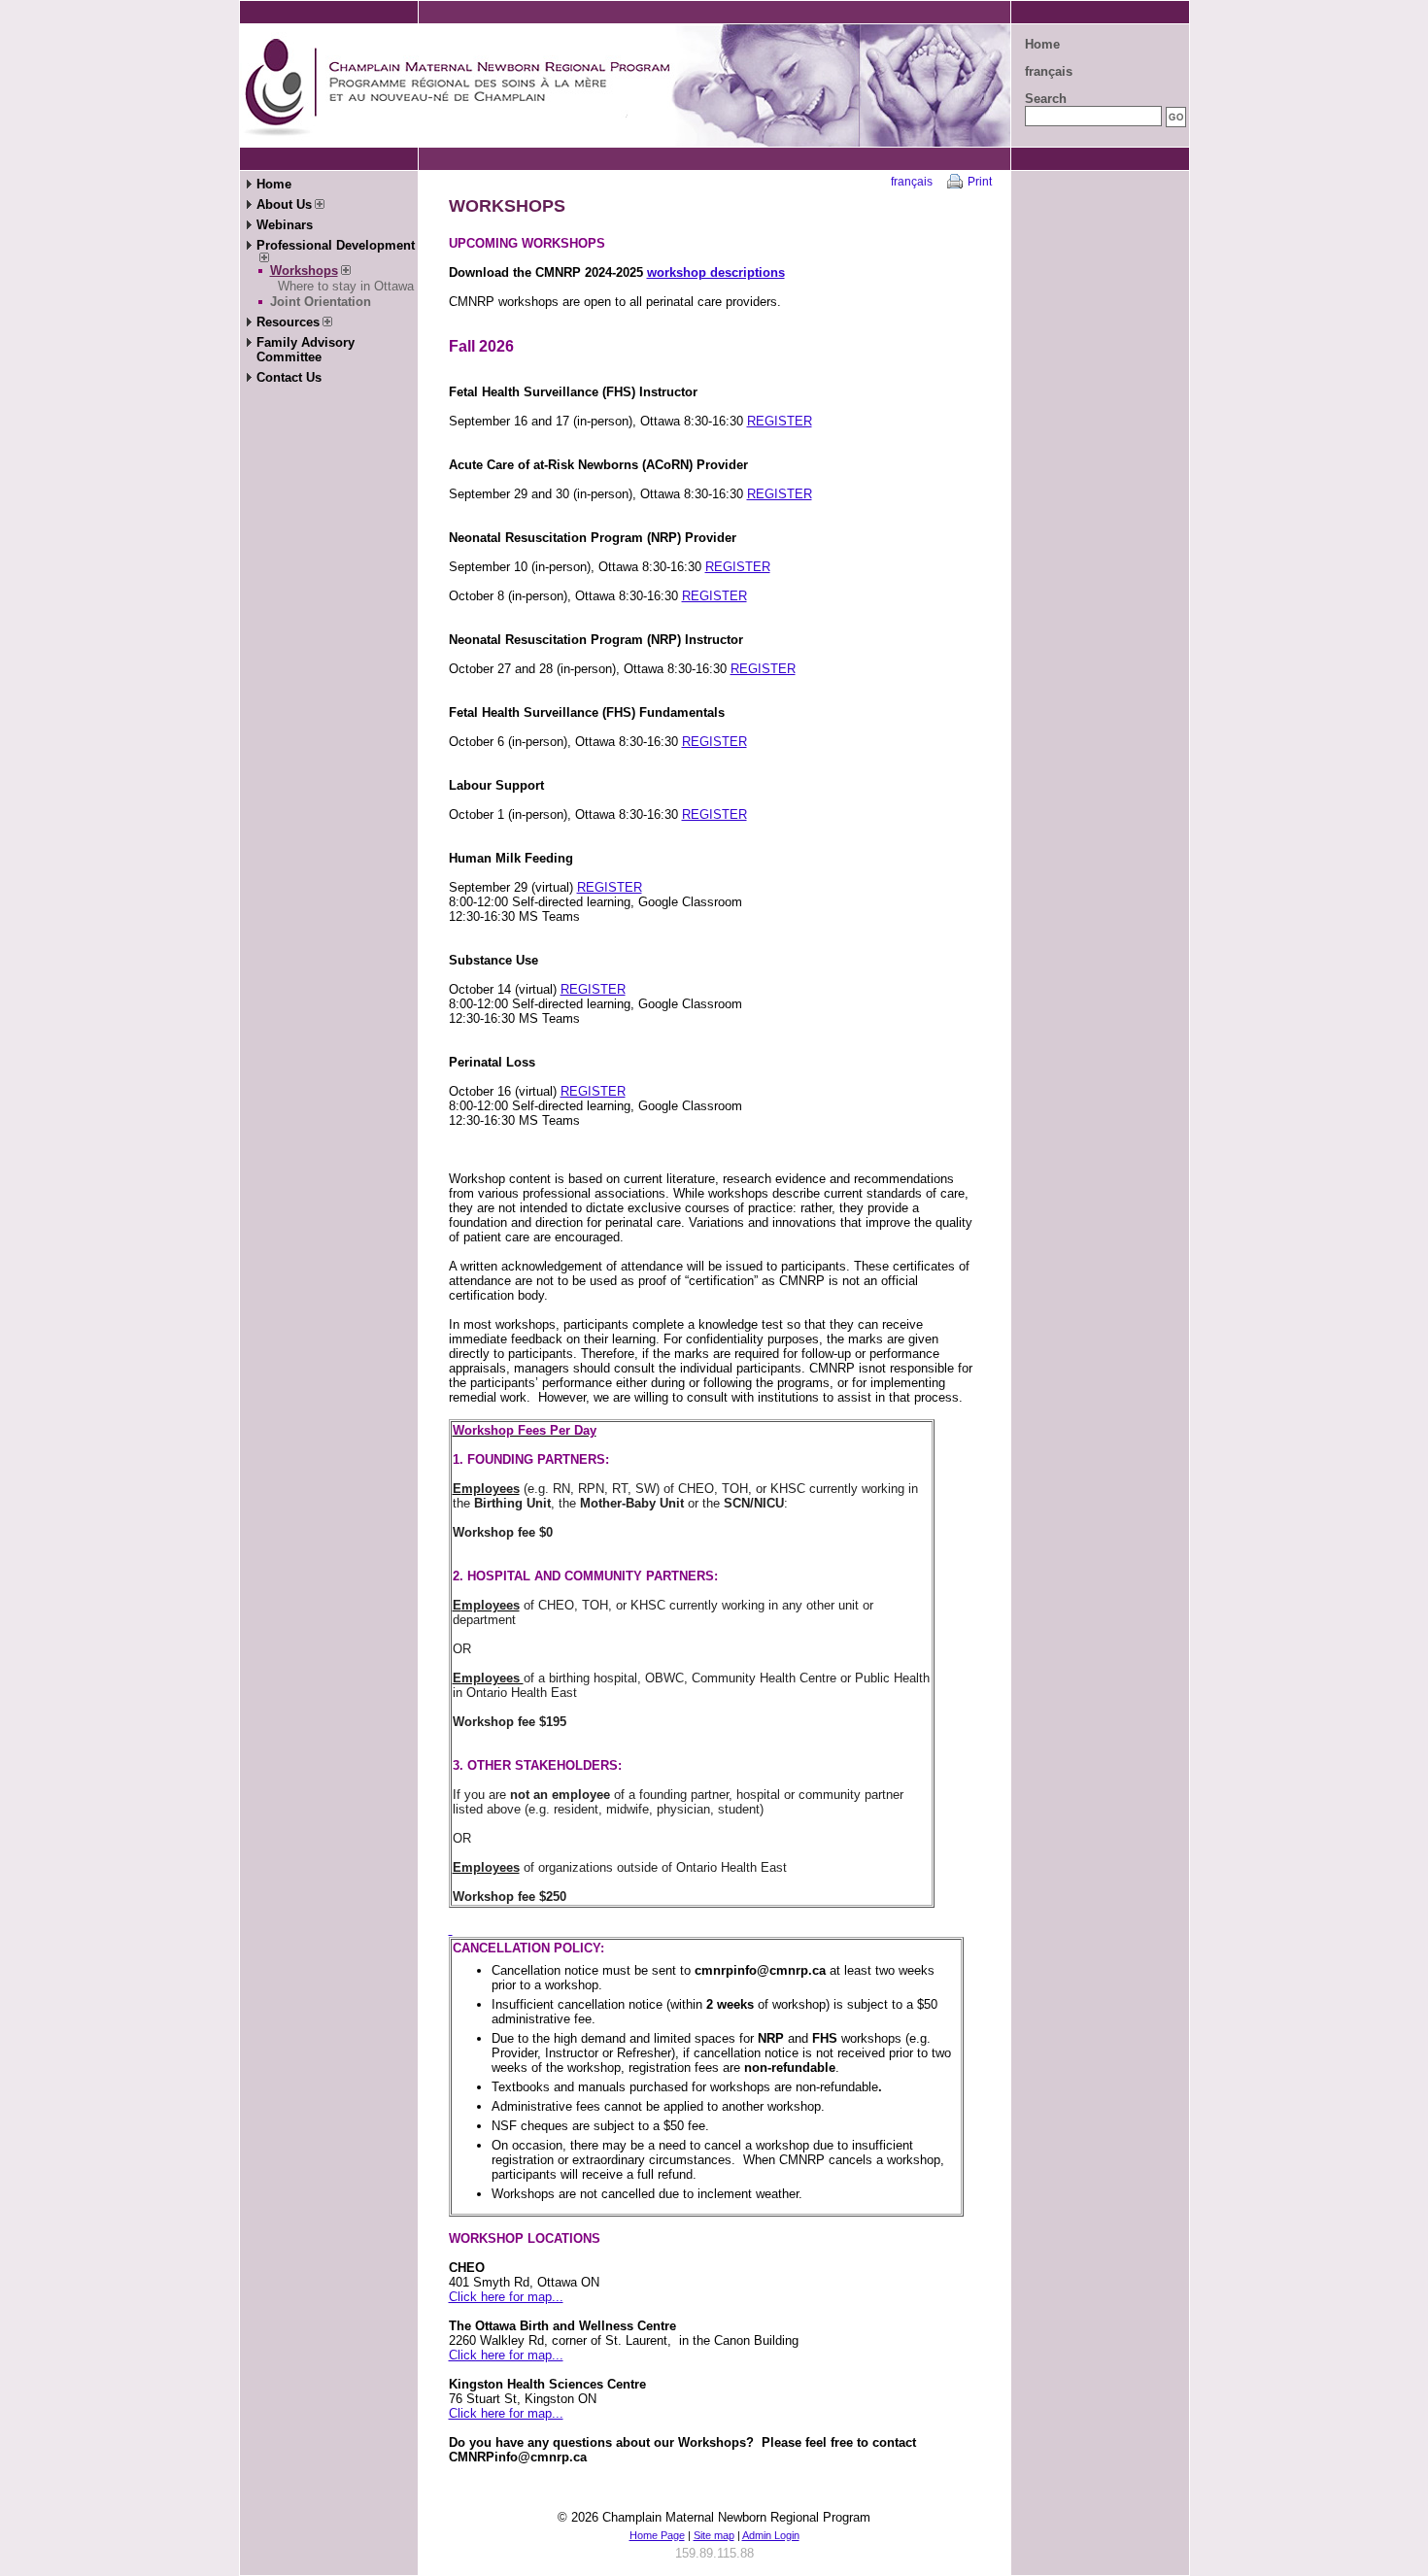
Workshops (304, 271)
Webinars (285, 225)
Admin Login (771, 2535)
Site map (714, 2535)
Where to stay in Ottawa (346, 286)
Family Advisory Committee (306, 350)
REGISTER (780, 421)
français (1049, 71)
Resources (288, 322)
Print (980, 182)
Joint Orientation (321, 302)
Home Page (657, 2535)
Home (1042, 44)
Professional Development (336, 245)
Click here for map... (506, 2297)
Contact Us (289, 377)
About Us (284, 204)
